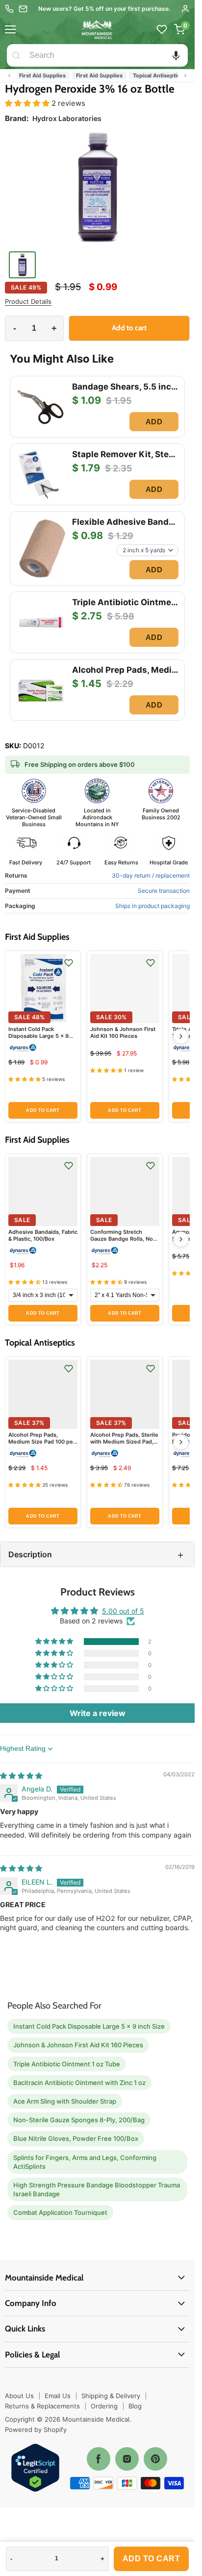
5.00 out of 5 (123, 1611)
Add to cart (151, 2559)
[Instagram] (127, 2459)
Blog (135, 2406)
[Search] (16, 55)
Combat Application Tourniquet (60, 2212)
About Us (19, 2396)
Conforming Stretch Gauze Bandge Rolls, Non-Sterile (125, 1239)
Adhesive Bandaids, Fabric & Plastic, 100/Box (43, 1235)
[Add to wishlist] (69, 963)
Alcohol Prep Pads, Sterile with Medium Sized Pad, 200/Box (124, 1442)
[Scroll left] (9, 75)
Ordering (104, 2406)
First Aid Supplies (38, 75)
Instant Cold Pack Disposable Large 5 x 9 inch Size (38, 1036)
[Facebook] (99, 2459)
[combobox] (107, 55)
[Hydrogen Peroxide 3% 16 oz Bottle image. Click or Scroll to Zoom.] (97, 190)
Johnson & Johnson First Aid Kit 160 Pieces (123, 1032)
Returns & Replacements (42, 2406)
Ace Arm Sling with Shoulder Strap (65, 2101)
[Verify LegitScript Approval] (35, 2468)
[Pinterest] (155, 2459)
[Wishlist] (162, 29)
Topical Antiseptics (153, 75)
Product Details (28, 302)
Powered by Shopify (36, 2429)
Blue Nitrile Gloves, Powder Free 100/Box (76, 2138)
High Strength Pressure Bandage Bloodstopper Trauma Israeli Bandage (97, 2189)
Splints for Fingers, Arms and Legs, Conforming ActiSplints (85, 2162)
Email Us (58, 2396)
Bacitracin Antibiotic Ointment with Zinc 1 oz (79, 2083)
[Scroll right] (185, 75)
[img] (21, 1776)
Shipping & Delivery (111, 2396)
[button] (176, 55)
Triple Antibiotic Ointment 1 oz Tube (67, 2064)
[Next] (181, 1036)
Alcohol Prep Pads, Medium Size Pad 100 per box (42, 1442)
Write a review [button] (98, 1713)
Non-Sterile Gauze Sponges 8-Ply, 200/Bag (79, 2120)
